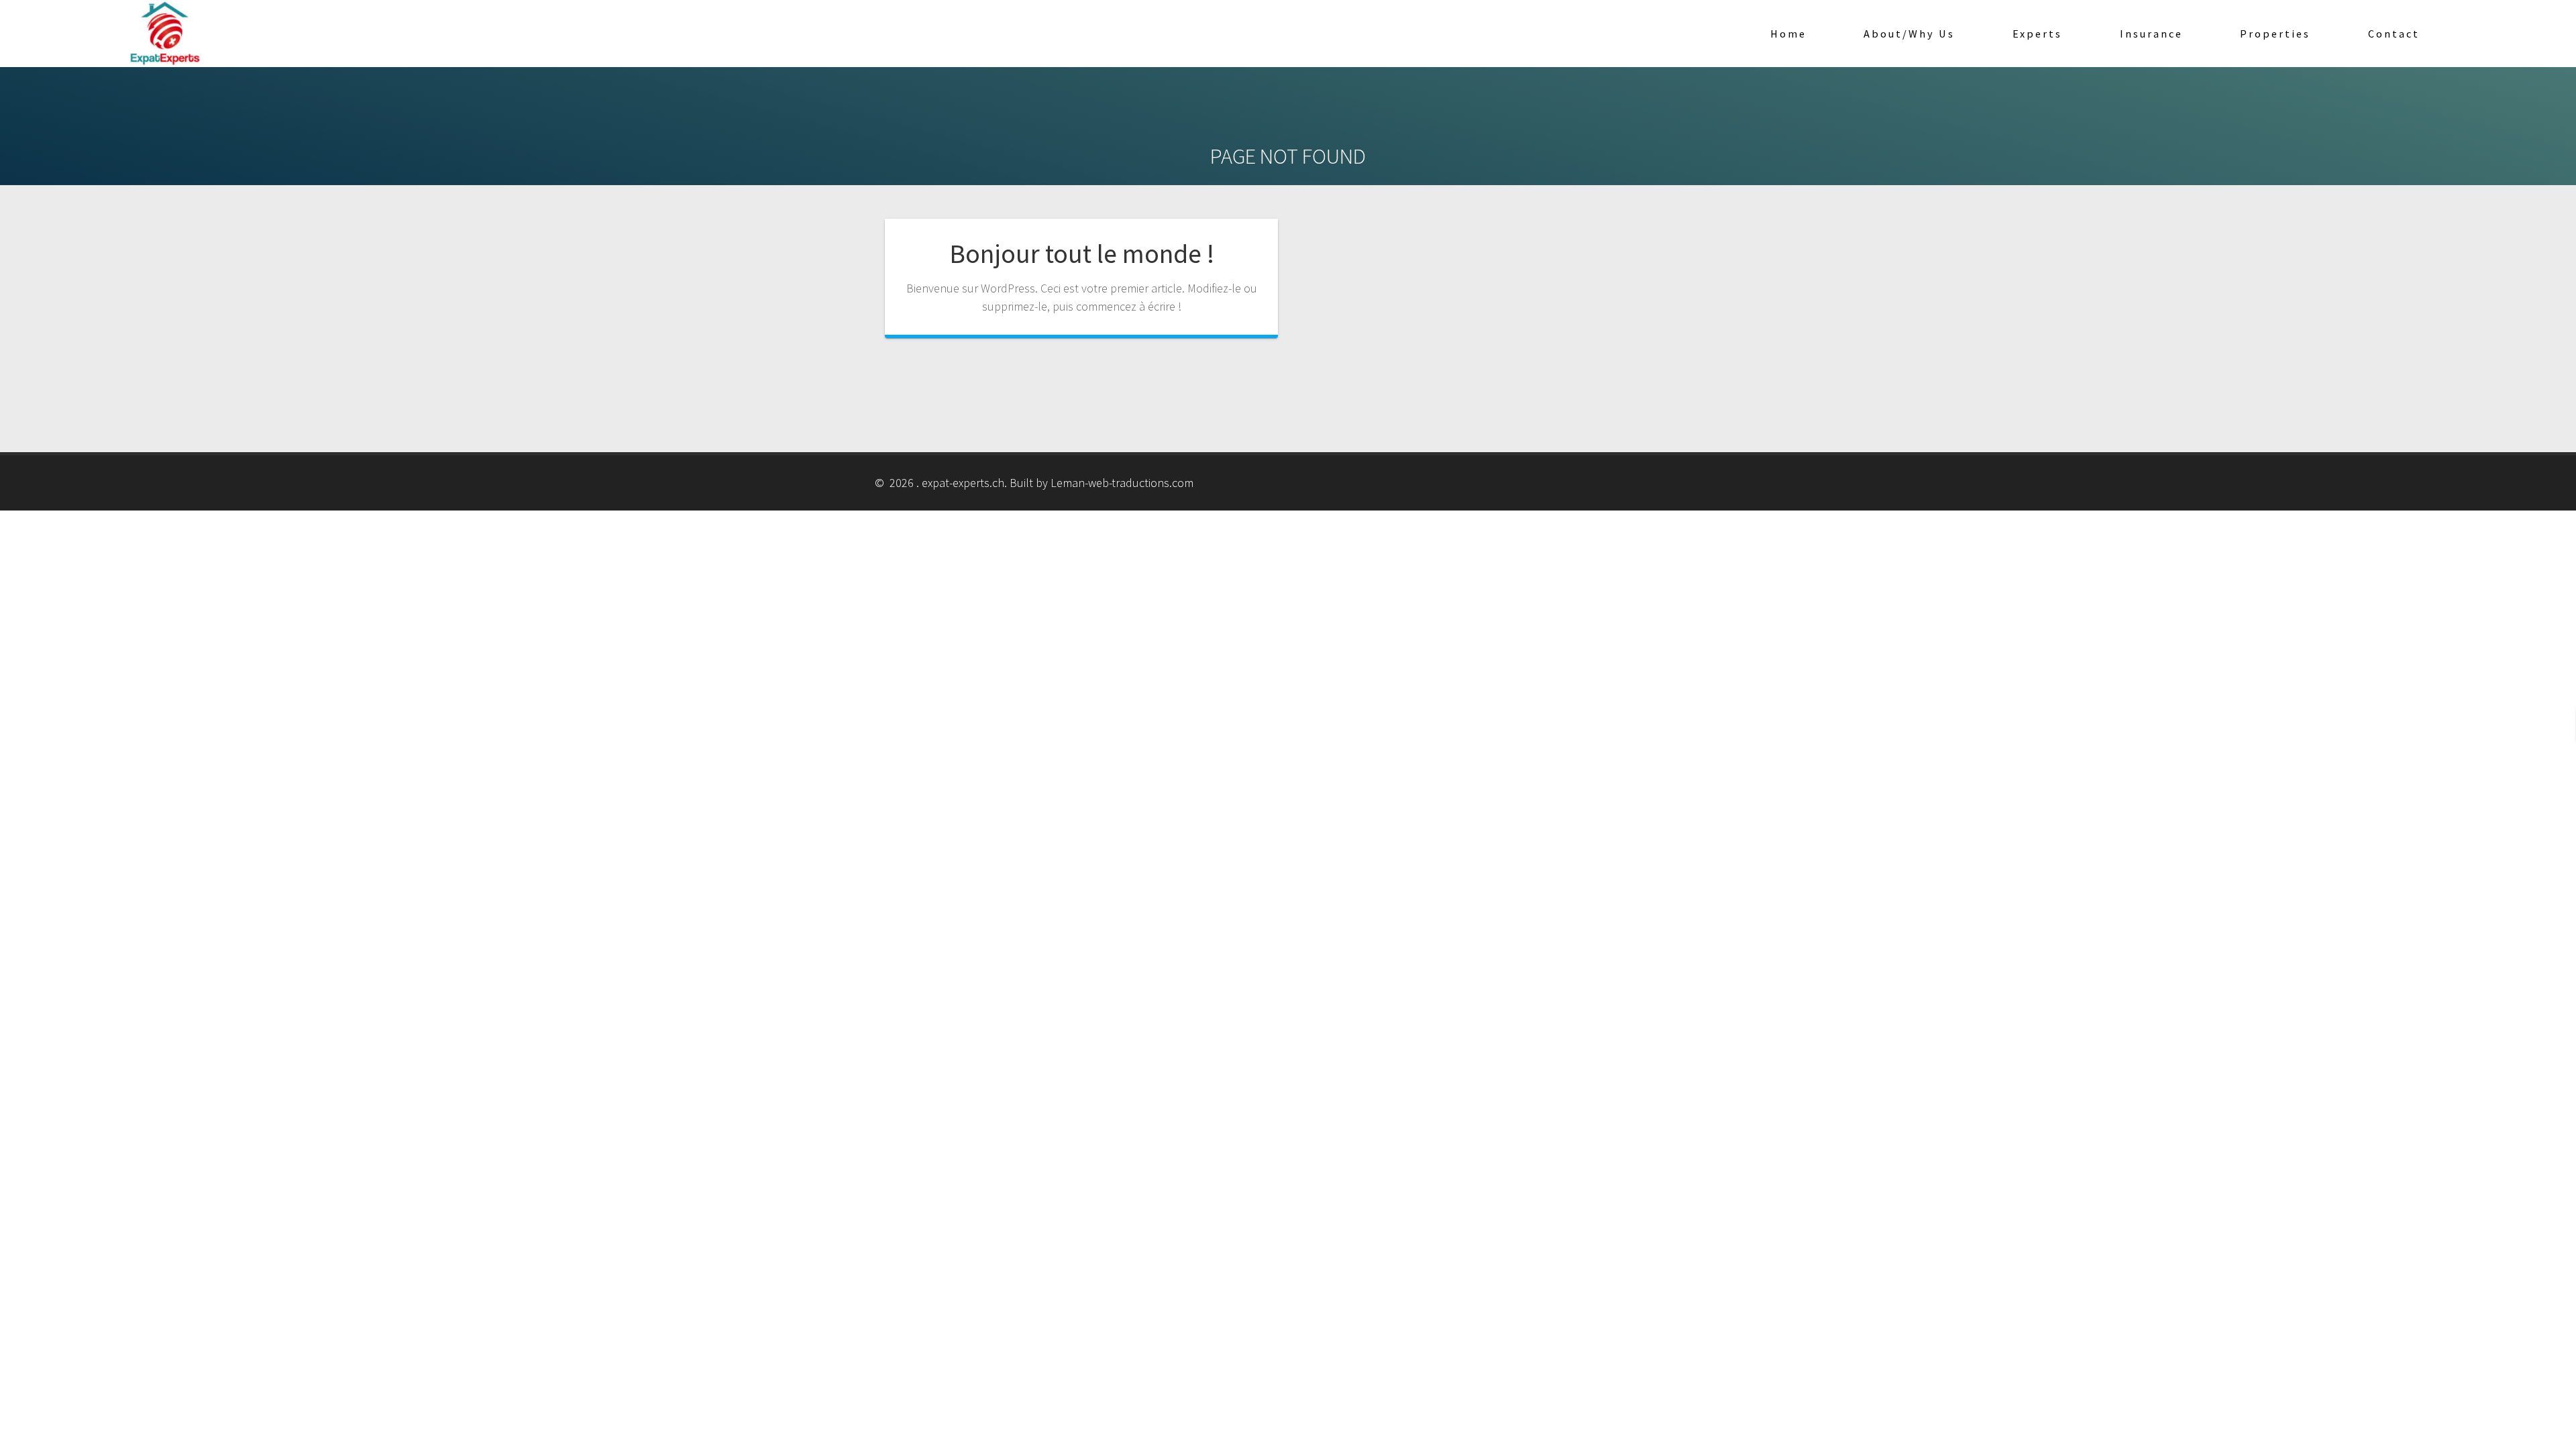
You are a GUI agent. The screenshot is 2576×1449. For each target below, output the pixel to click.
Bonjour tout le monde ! (1082, 254)
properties (2275, 34)
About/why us (1909, 34)
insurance (2151, 34)
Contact (2394, 34)
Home (1788, 34)
